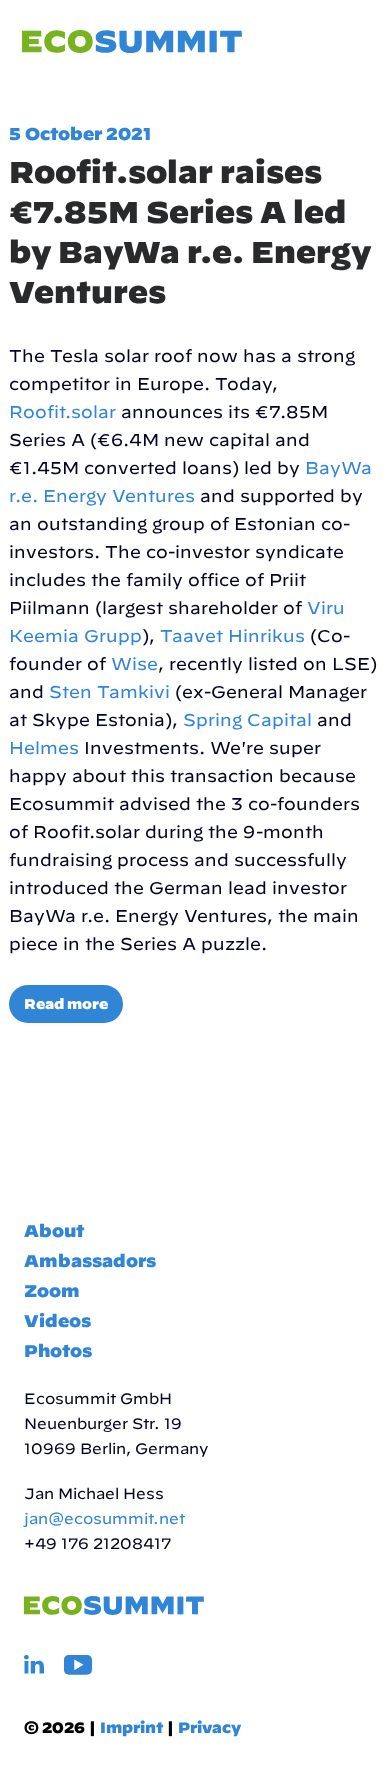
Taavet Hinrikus (232, 635)
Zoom (52, 1290)
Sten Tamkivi (109, 691)
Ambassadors (90, 1260)
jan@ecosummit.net (104, 1518)
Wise (134, 663)
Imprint (131, 1727)
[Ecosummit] (132, 42)
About (54, 1230)
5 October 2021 (80, 133)
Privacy (209, 1727)
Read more (66, 1004)
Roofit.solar (62, 411)
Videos (57, 1320)
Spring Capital (247, 719)
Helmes (44, 747)
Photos (58, 1350)
